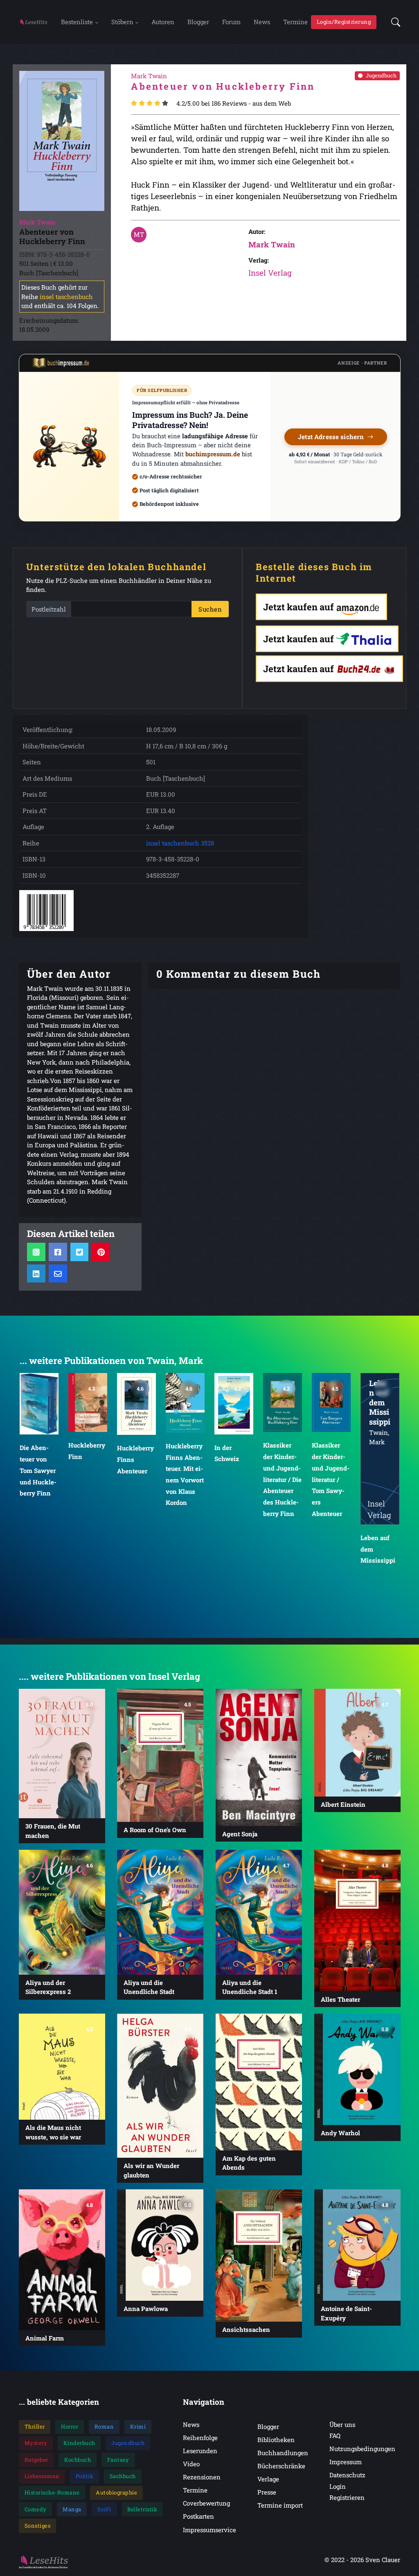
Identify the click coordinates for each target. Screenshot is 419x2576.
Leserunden (200, 2451)
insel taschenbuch (66, 297)
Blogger (198, 22)
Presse (267, 2492)
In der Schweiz (178, 1453)
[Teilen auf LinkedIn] (36, 1273)
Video (191, 2464)
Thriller (35, 2426)
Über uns (342, 2424)
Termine (295, 22)
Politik (85, 2476)
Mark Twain (272, 244)
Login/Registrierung (344, 22)
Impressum (346, 2462)
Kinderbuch (79, 2443)
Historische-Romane (52, 2492)
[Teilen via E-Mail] (58, 1273)
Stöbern (122, 22)
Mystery (36, 2443)
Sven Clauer (383, 2560)
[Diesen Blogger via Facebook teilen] (58, 1252)
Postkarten (198, 2516)
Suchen (210, 609)
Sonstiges (38, 2526)
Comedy (36, 2509)
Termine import (280, 2505)
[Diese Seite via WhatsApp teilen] (36, 1252)
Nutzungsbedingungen (362, 2449)
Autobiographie (116, 2492)
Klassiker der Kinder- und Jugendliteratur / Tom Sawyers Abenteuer (282, 1479)
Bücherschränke (281, 2466)
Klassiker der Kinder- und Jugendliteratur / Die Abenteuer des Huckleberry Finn (234, 1479)
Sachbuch (123, 2476)
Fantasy (118, 2460)
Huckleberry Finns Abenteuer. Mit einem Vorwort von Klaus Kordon (136, 1474)
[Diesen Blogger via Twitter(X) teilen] (79, 1252)
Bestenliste (77, 22)
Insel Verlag (270, 273)
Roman (104, 2426)
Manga (72, 2509)
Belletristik (142, 2509)
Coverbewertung (206, 2503)
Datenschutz (347, 2475)
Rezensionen (202, 2477)
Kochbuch (78, 2460)
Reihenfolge (200, 2438)
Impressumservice (209, 2530)
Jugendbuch (381, 75)
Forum (231, 22)
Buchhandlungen (283, 2453)
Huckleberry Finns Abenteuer (87, 1459)
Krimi (138, 2426)
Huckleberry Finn (38, 1451)
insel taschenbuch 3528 (180, 843)
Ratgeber (36, 2460)
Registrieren (347, 2497)
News (262, 22)
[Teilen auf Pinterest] (101, 1252)
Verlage (268, 2479)
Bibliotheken (276, 2440)
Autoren (163, 22)
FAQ (335, 2436)
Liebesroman (42, 2476)
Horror (70, 2426)
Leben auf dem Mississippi (329, 1549)
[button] (393, 22)
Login (338, 2486)
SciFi (104, 2509)
